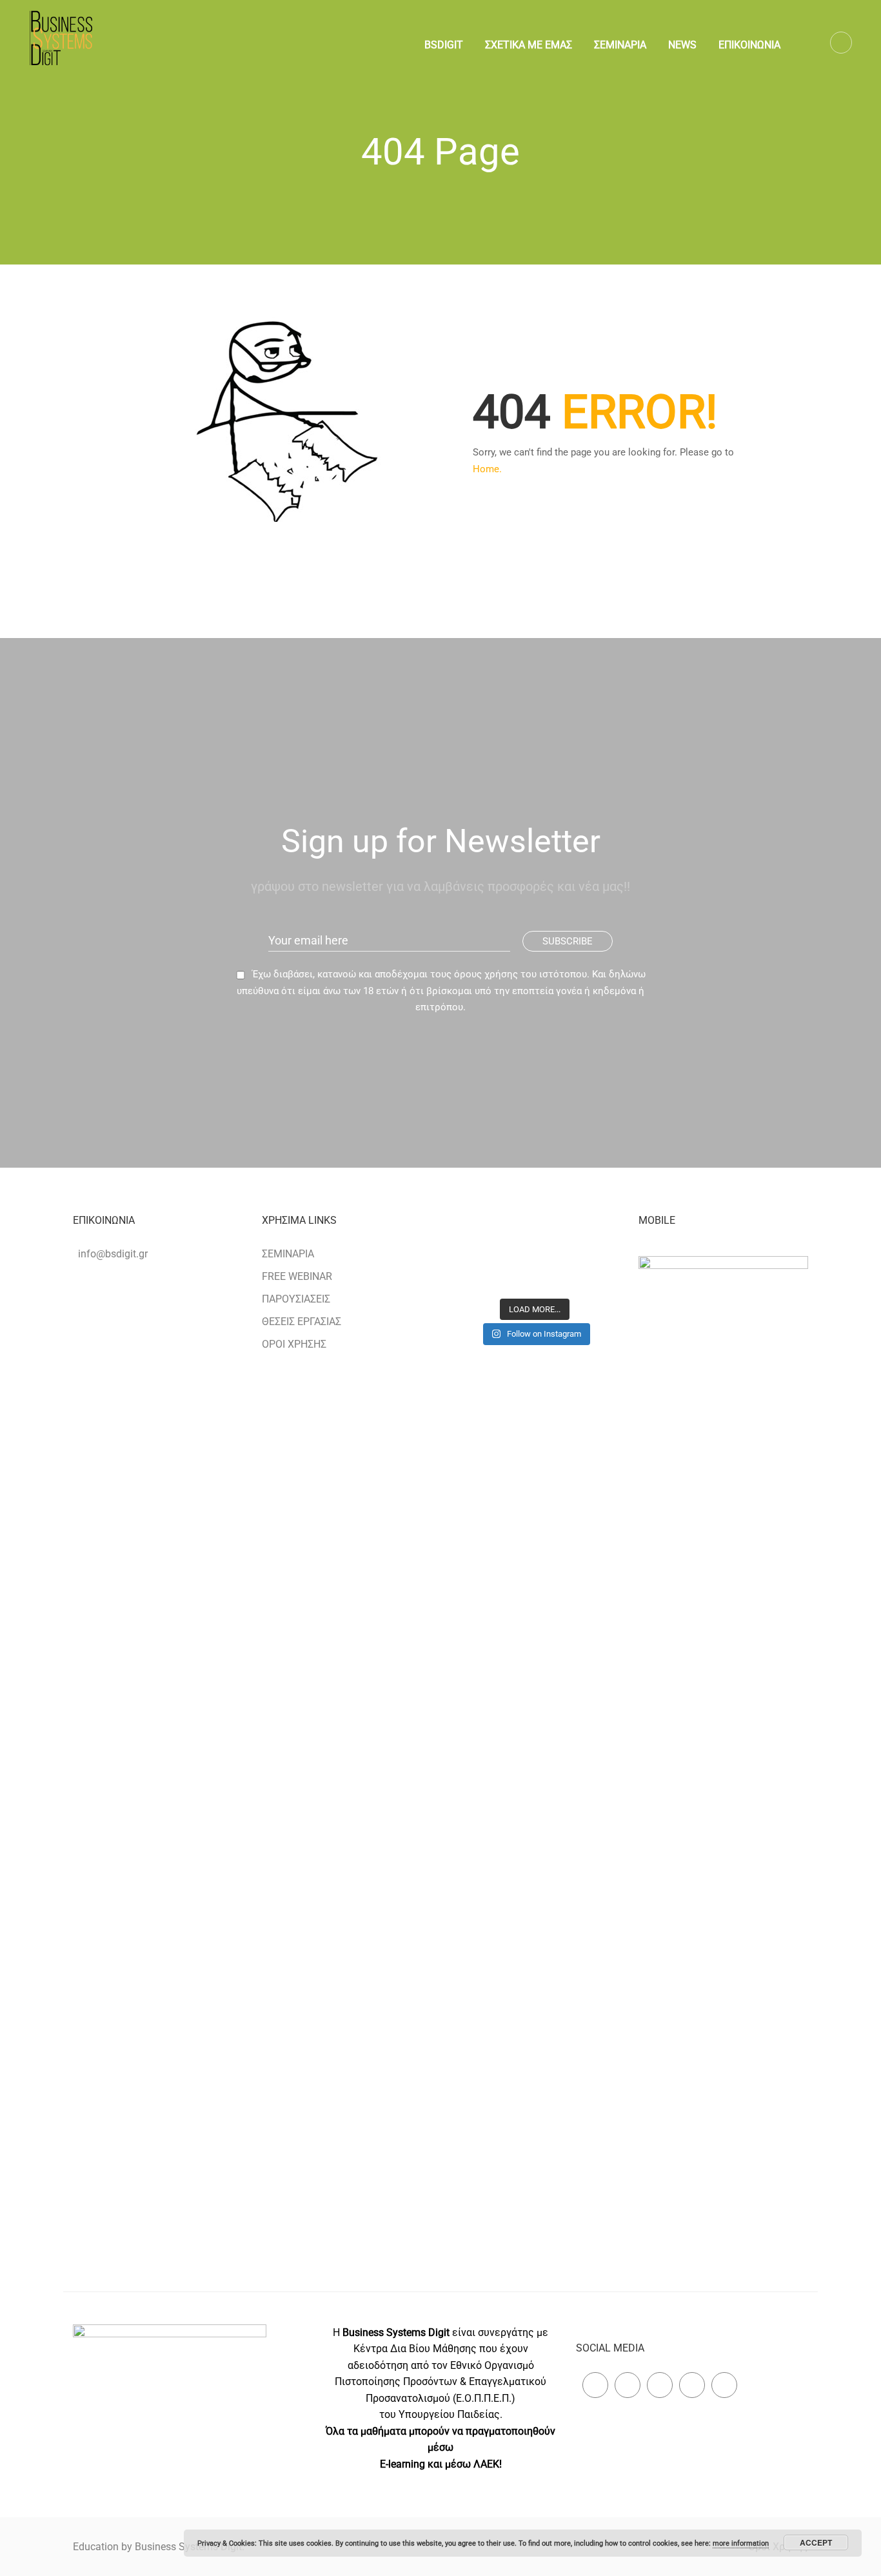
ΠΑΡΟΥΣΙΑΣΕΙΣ (296, 1299)
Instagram (692, 2385)
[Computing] (478, 1239)
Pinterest (660, 2385)
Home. (487, 469)
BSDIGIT (444, 45)
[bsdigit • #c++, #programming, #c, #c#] (535, 1272)
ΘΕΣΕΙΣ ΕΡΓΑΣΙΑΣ (302, 1322)
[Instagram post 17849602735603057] (535, 1239)
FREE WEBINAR (297, 1276)
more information (741, 2543)
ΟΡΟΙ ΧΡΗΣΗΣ (294, 1344)
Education (97, 2547)
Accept (816, 2542)
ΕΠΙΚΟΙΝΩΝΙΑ (749, 45)
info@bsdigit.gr (113, 1254)
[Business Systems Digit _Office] (592, 1272)
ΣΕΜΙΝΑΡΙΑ (620, 45)
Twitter (628, 2385)
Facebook (595, 2385)
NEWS (682, 45)
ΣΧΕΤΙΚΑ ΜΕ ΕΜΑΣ (529, 45)
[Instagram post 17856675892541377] (592, 1239)
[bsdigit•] (478, 1272)
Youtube (724, 2385)
